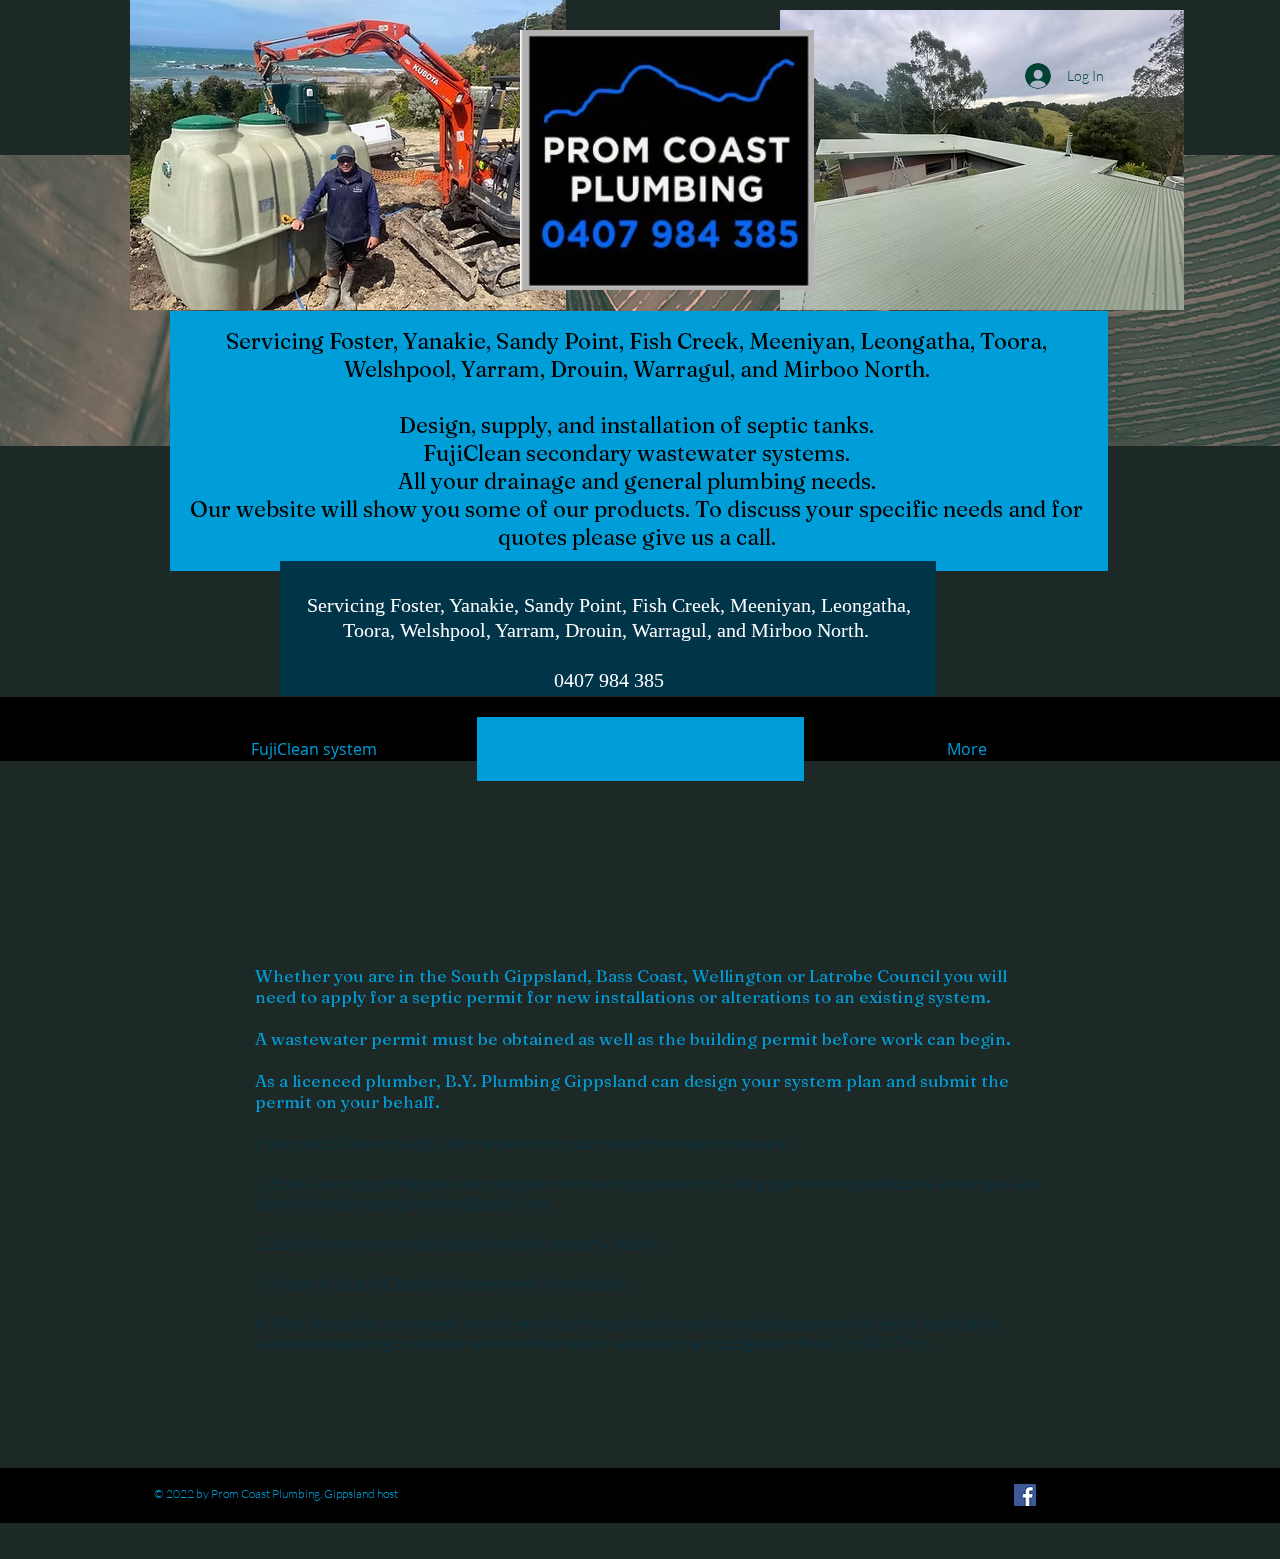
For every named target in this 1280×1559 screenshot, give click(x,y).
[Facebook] (1025, 1495)
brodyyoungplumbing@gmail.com (433, 1203)
